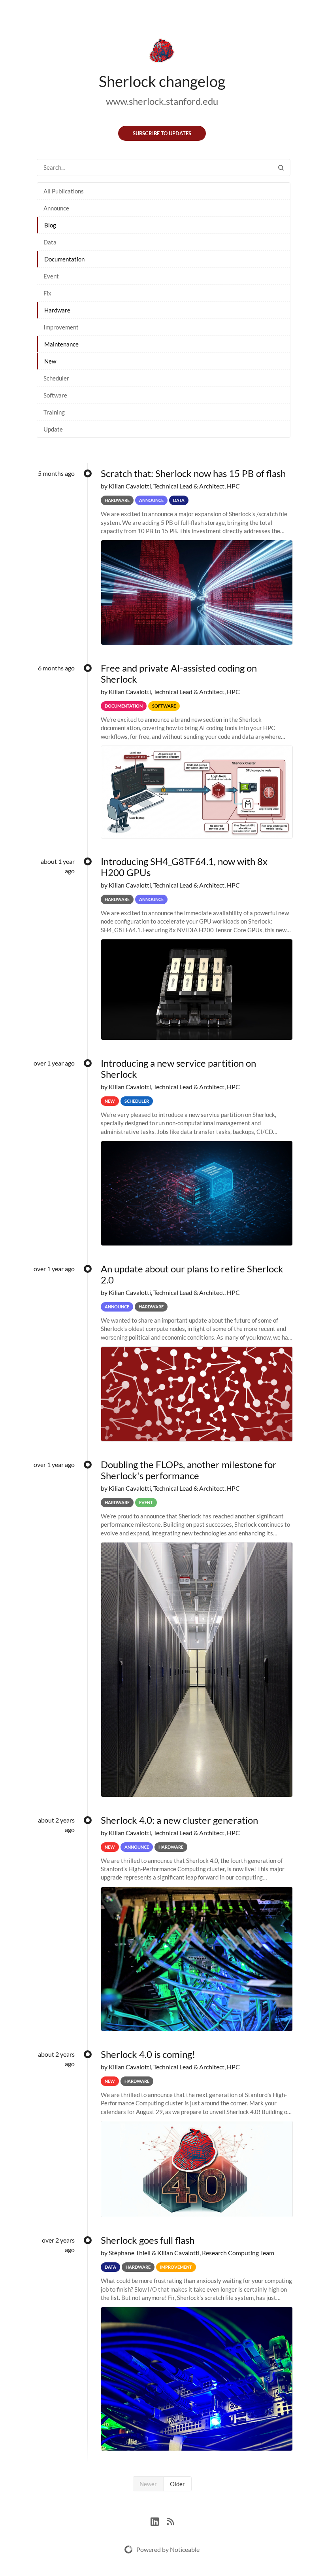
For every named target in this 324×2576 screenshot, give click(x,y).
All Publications (64, 191)
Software (55, 395)
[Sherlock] (162, 52)
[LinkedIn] (159, 2520)
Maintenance (61, 344)
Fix (47, 293)
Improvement (61, 327)
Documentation (64, 259)
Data (50, 242)
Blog (50, 225)
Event (51, 276)
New (50, 361)
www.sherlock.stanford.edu (162, 101)
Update (53, 429)
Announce (56, 208)
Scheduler (56, 378)
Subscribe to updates (162, 133)
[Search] (281, 168)
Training (54, 412)
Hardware (57, 310)
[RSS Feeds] (170, 2520)
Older (177, 2484)
